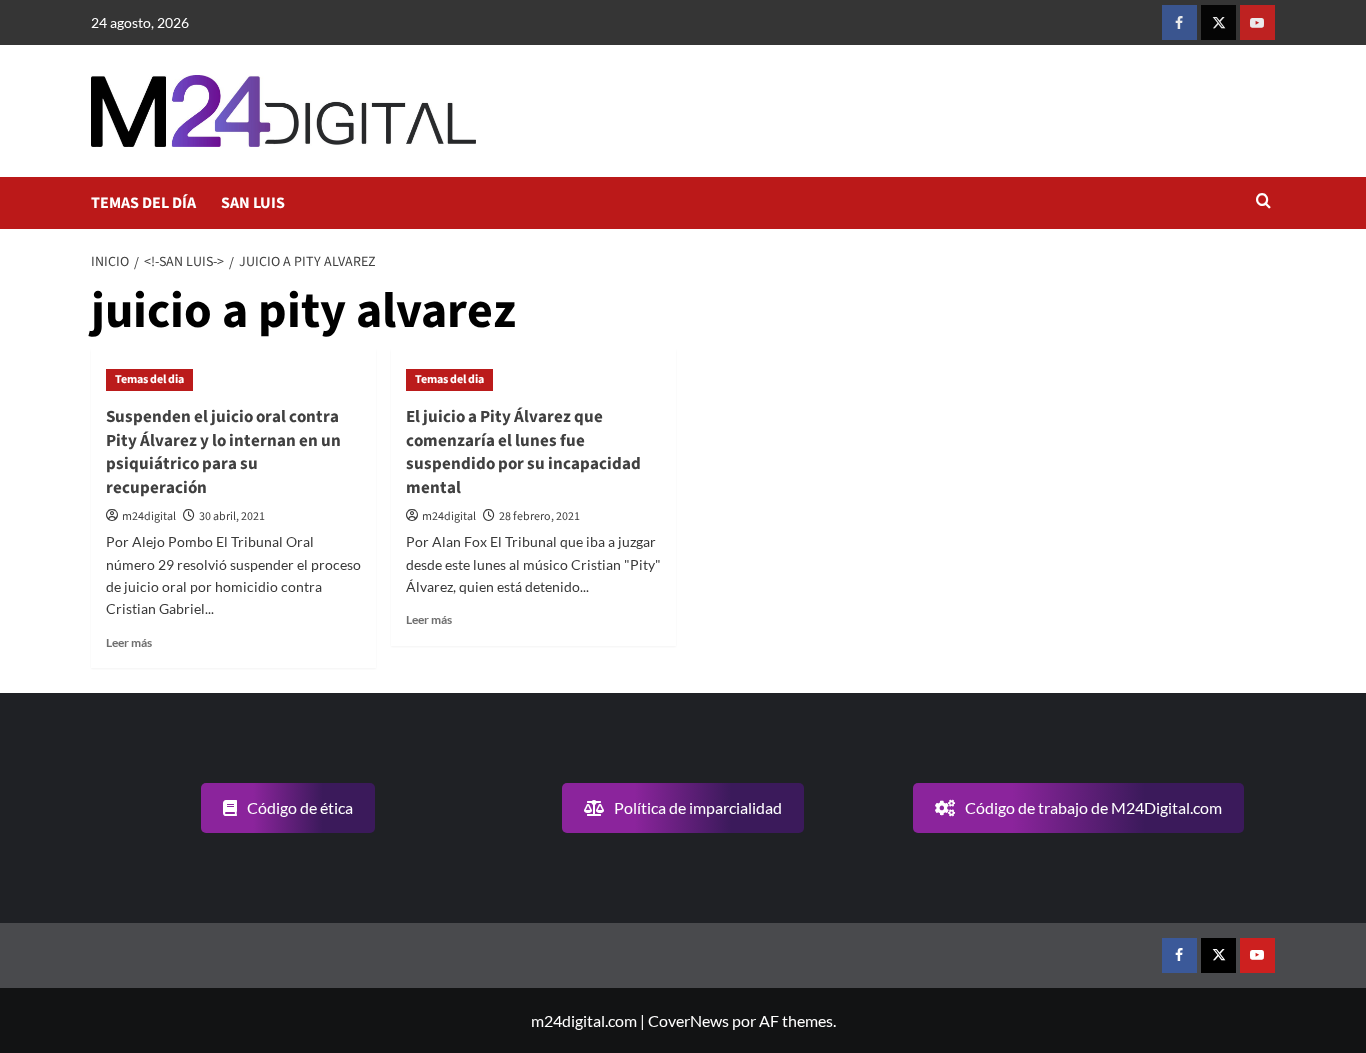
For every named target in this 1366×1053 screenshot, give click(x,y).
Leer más (129, 642)
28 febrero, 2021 (539, 516)
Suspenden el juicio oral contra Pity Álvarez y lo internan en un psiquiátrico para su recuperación (223, 452)
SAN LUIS (253, 203)
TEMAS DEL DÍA (143, 203)
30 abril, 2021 (232, 516)
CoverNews (688, 1020)
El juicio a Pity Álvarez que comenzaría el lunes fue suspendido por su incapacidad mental (523, 452)
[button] (1263, 202)
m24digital (149, 516)
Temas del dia (149, 379)
